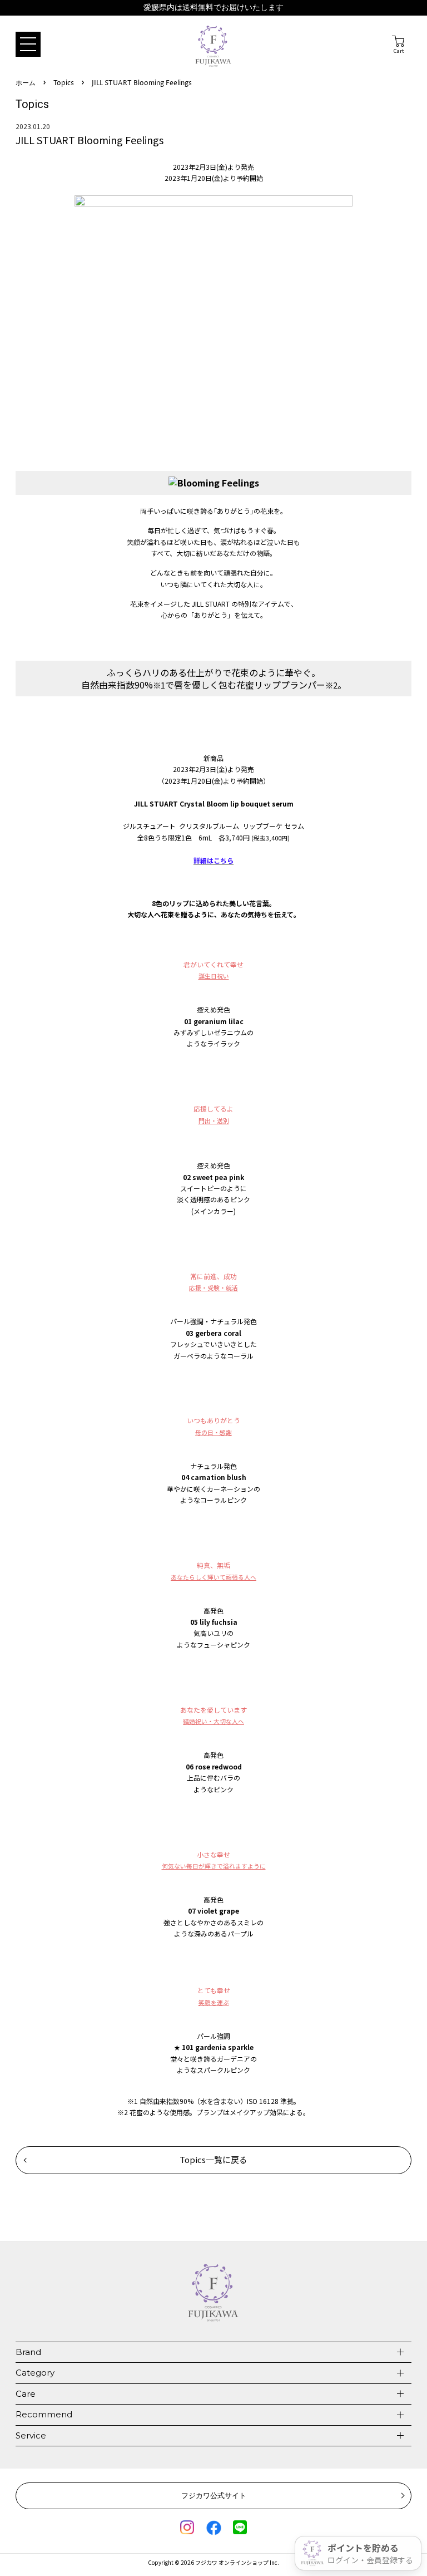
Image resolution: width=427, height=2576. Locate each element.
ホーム (26, 83)
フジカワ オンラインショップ (232, 2562)
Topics (64, 83)
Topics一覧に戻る (213, 2159)
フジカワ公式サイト (214, 2495)
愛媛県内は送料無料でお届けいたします (213, 8)
